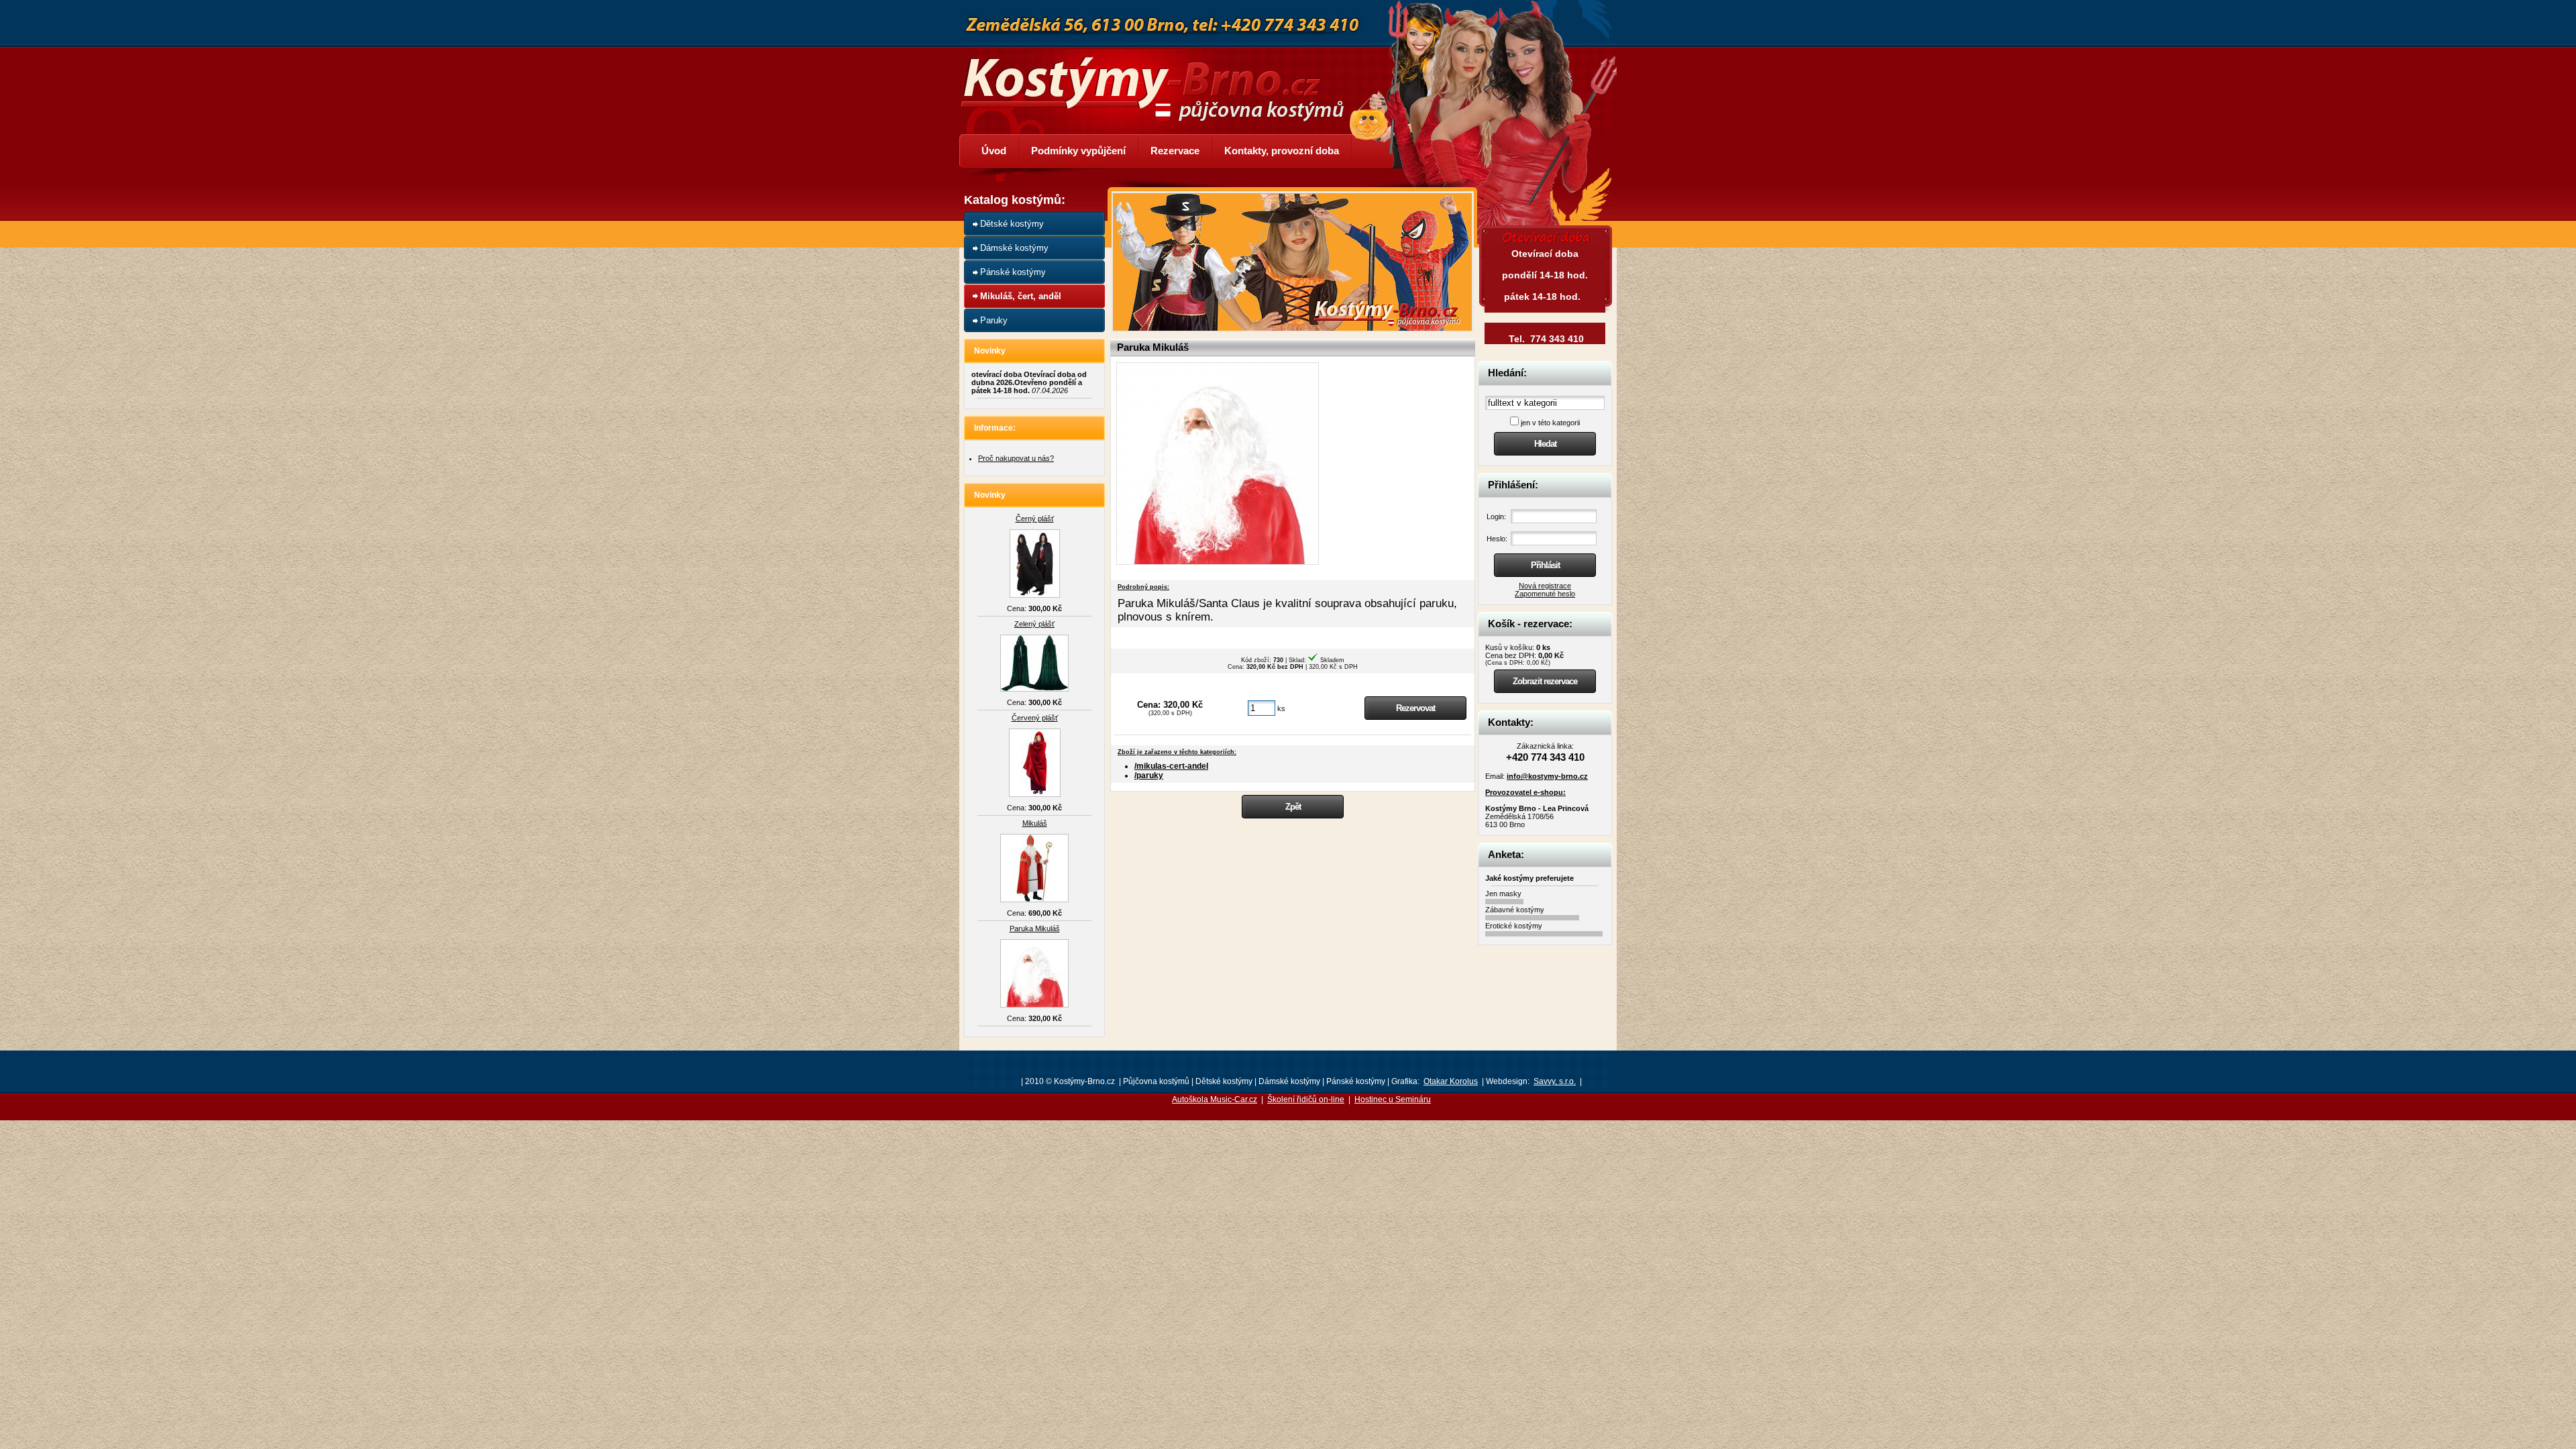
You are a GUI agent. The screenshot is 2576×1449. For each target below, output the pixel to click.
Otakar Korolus (1451, 1081)
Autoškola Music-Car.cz (1215, 1099)
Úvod (994, 151)
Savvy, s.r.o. (1555, 1081)
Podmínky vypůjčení (1078, 151)
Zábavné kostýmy (1515, 910)
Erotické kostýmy (1514, 926)
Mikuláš (1035, 823)
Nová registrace (1545, 586)
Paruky (994, 320)
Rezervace (1175, 151)
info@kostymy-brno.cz (1547, 776)
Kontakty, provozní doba (1282, 151)
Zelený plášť (1034, 624)
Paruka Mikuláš (1035, 928)
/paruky (1149, 775)
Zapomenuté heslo (1545, 594)
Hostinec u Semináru (1393, 1099)
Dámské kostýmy (1014, 248)
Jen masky (1503, 894)
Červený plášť (1035, 718)
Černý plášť (1035, 519)
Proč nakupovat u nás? (1016, 458)
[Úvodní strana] (1161, 79)
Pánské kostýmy (1013, 272)
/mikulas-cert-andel (1171, 766)
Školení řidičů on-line (1306, 1099)
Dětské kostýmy (1012, 224)
